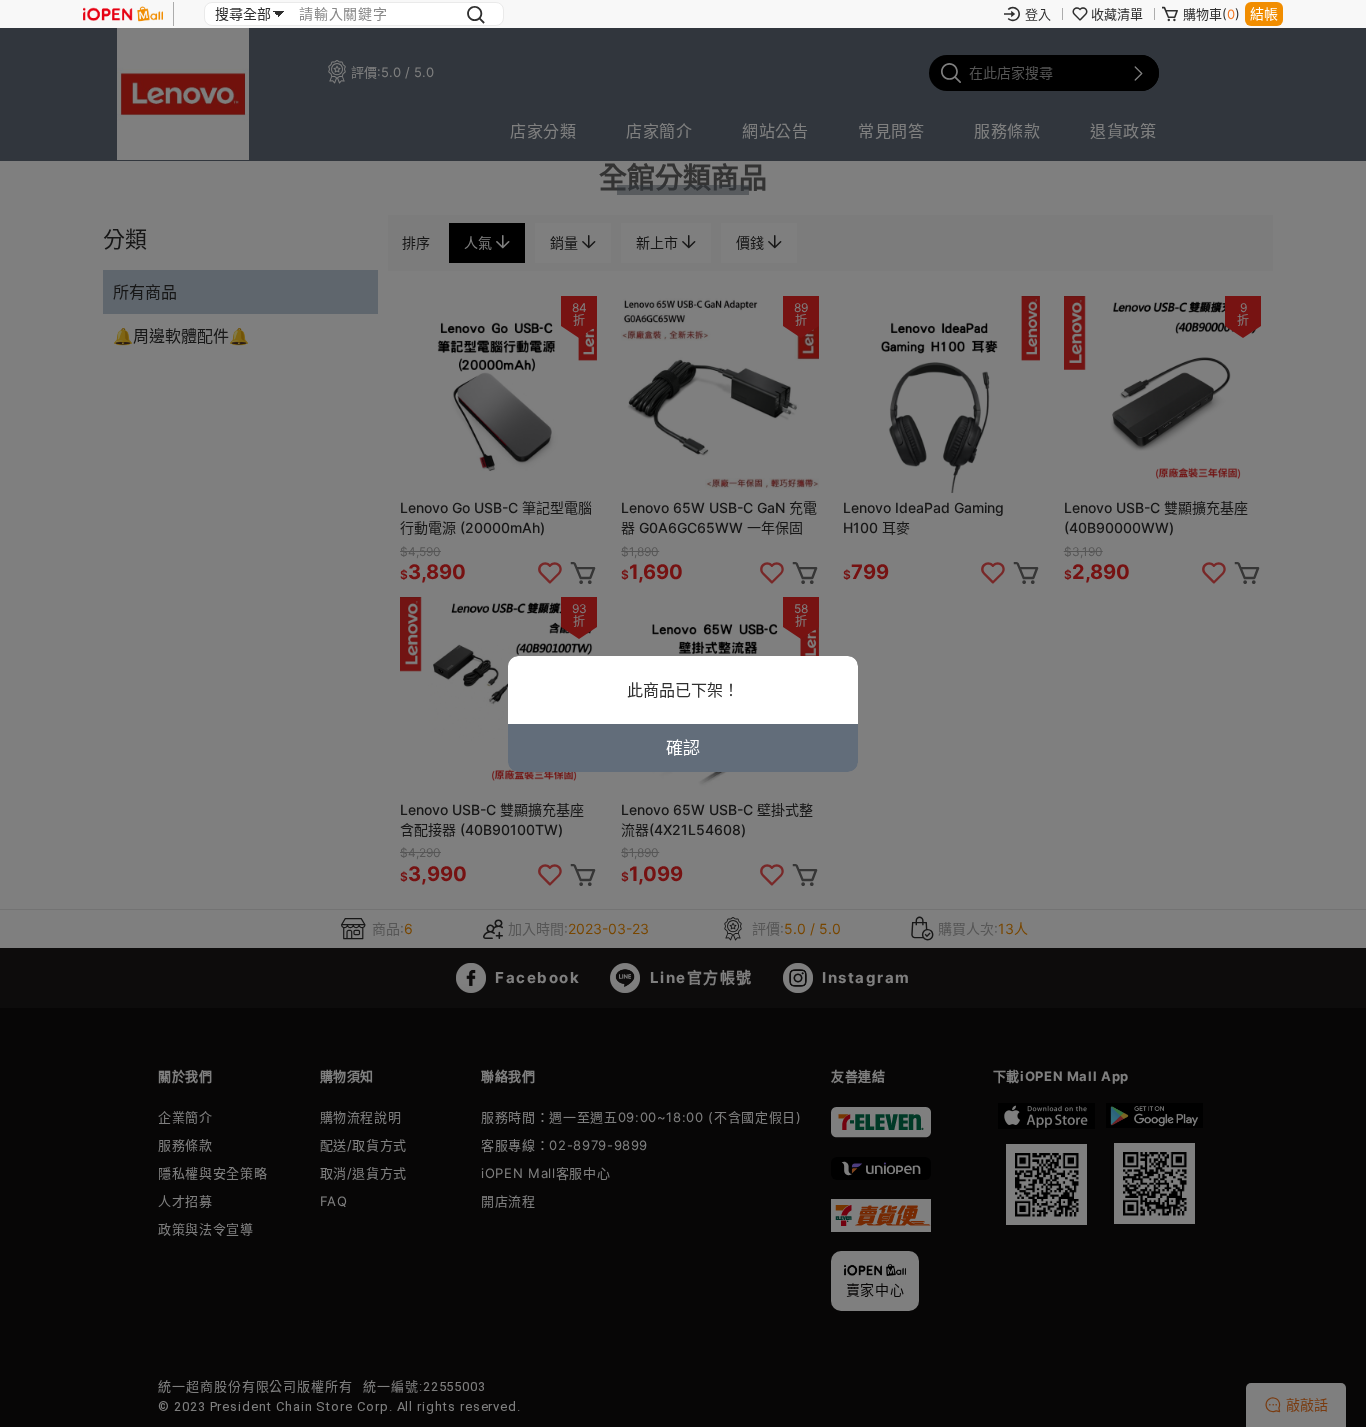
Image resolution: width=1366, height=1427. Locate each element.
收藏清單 (1117, 14)
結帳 (1264, 13)
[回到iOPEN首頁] (123, 14)
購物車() (1211, 14)
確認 (683, 748)
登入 (1038, 14)
